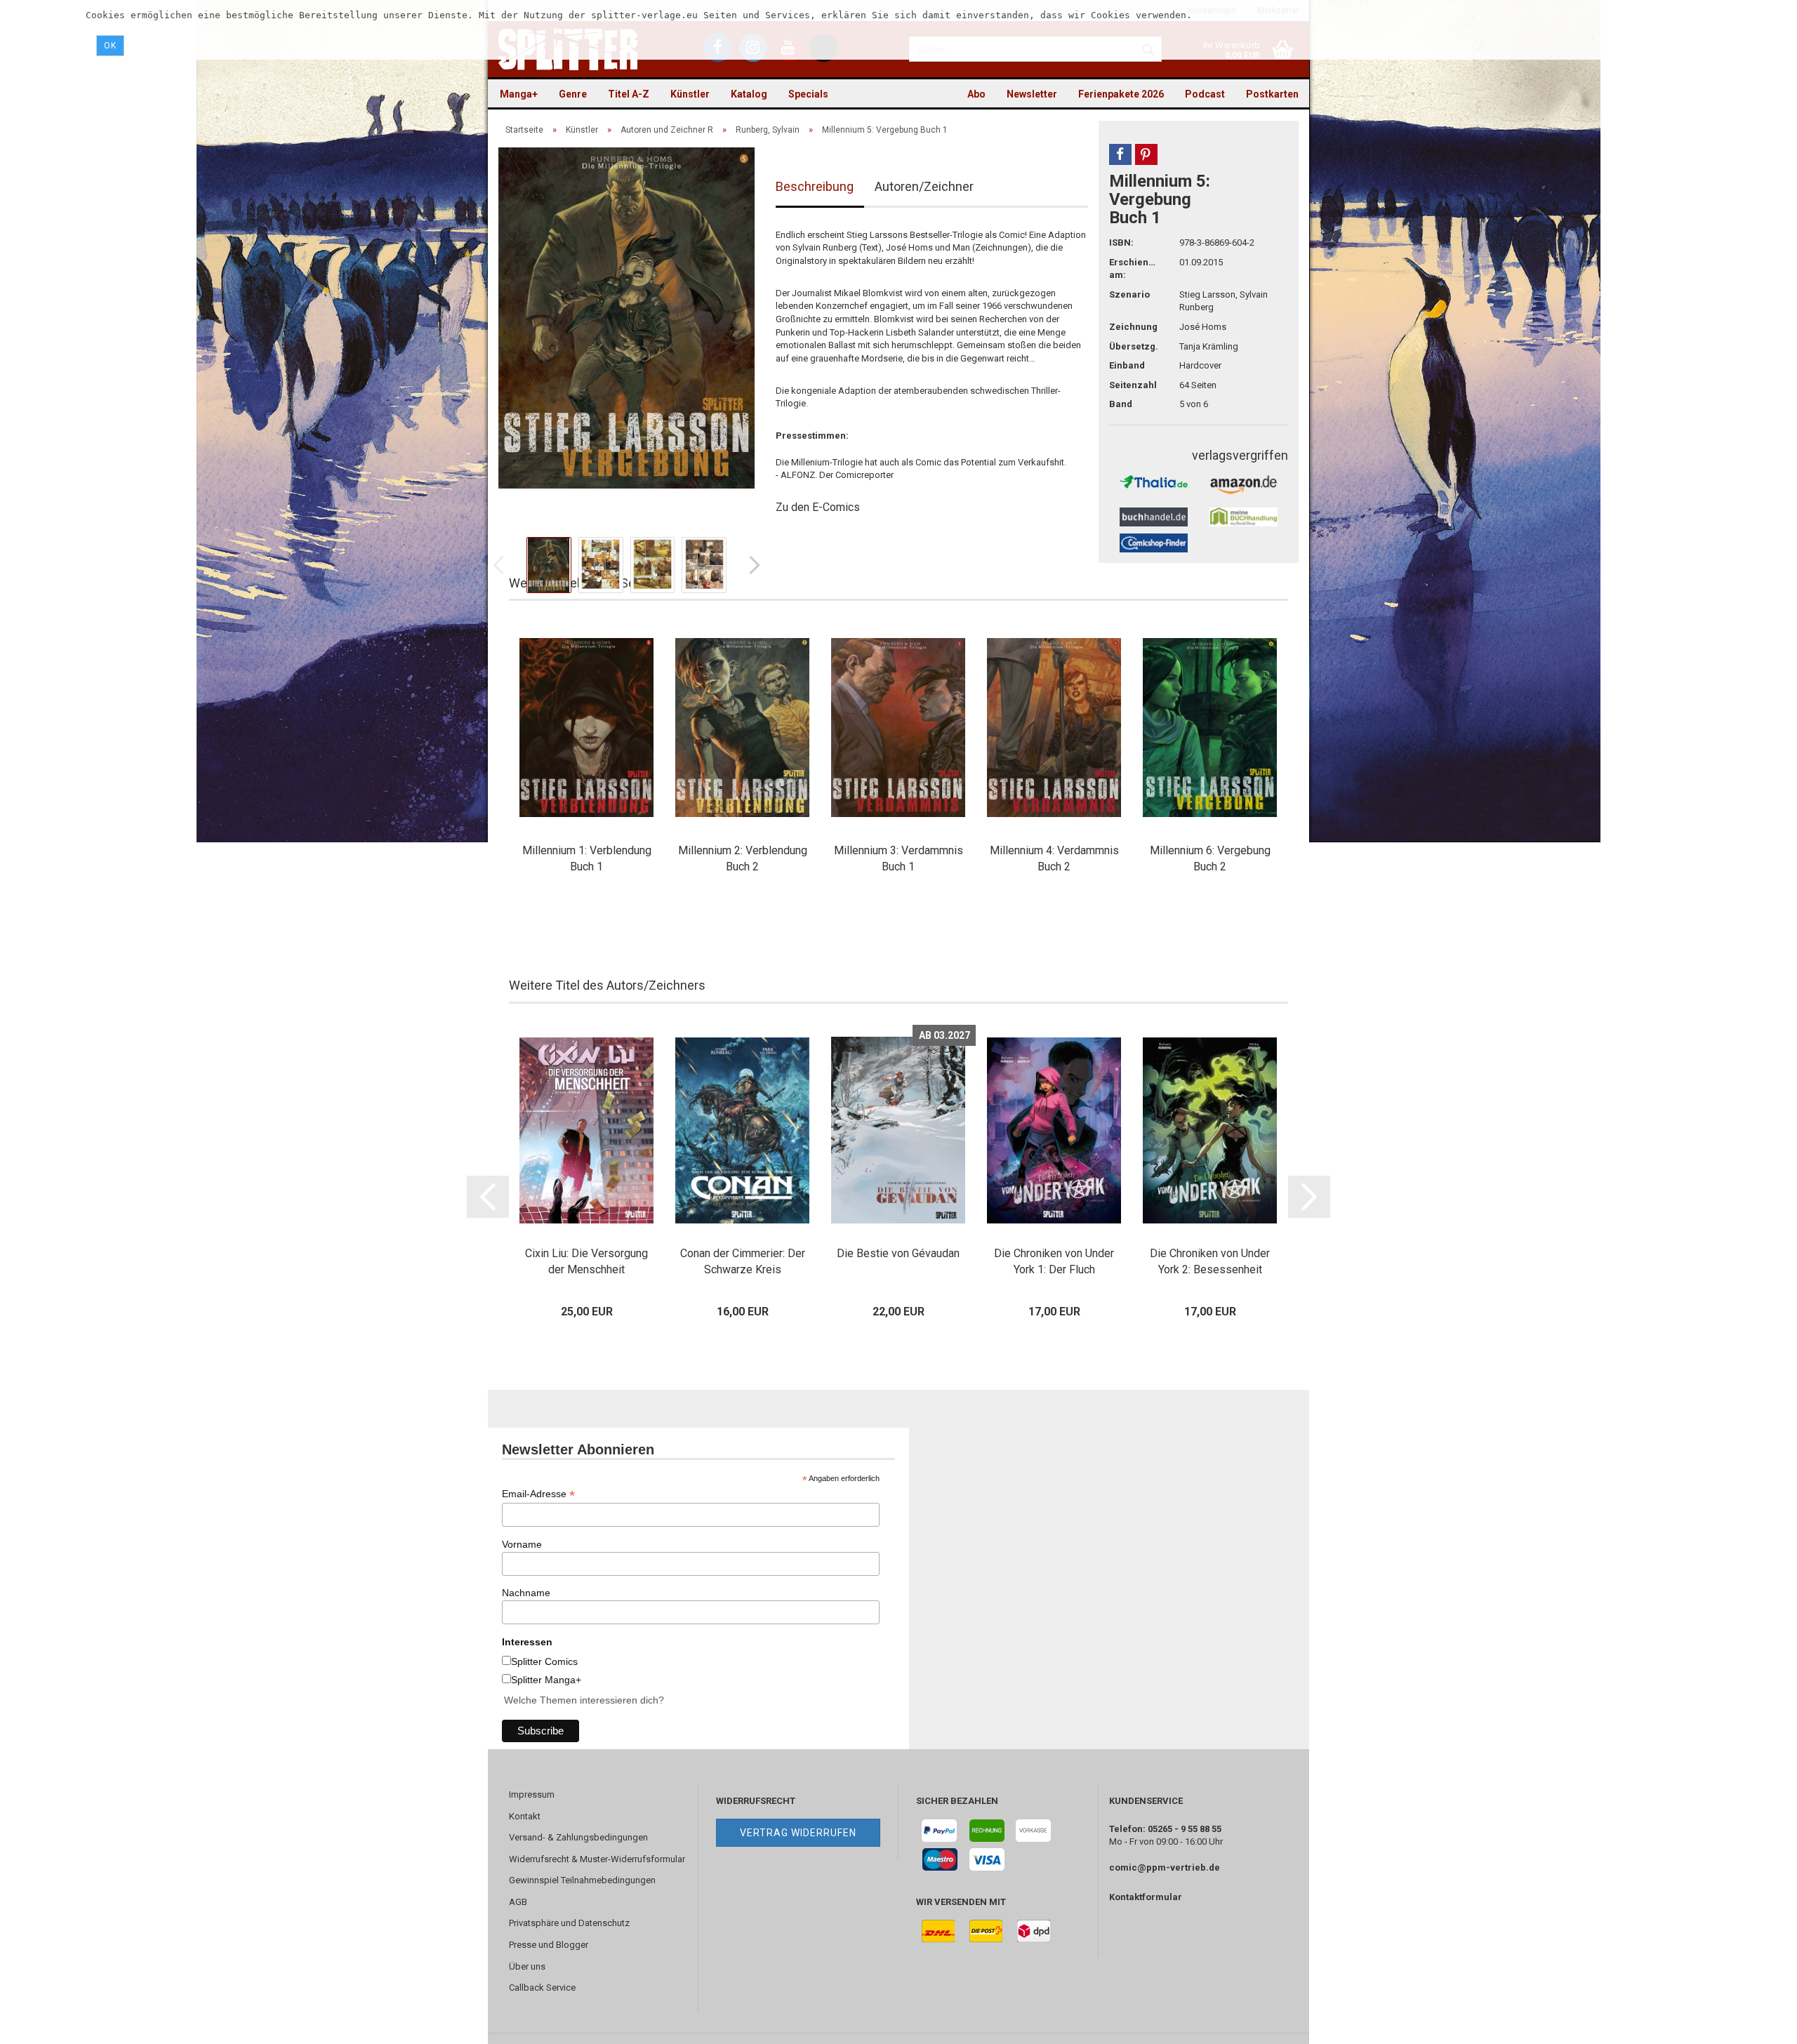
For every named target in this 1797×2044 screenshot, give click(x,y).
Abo (976, 94)
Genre (573, 94)
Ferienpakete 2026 (1121, 94)
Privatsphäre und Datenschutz (569, 1923)
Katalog (749, 94)
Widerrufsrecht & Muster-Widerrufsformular (597, 1859)
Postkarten (1272, 94)
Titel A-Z (629, 94)
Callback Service (542, 1987)
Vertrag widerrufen (798, 1833)
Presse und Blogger (549, 1945)
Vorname (522, 1544)
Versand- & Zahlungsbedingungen (578, 1837)
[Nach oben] (1758, 2023)
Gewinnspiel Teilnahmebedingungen (582, 1880)
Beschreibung (815, 186)
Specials (808, 94)
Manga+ (519, 94)
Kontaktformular (1146, 1897)
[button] (1120, 154)
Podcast (1205, 94)
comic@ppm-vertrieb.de (1165, 1867)
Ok (110, 46)
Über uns (527, 1966)
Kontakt (525, 1816)
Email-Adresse (538, 1494)
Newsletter (1032, 94)
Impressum (532, 1794)
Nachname (526, 1593)
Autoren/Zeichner (924, 186)
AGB (518, 1902)
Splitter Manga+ (546, 1680)
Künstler (690, 94)
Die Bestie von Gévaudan (898, 1253)
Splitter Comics (544, 1661)
